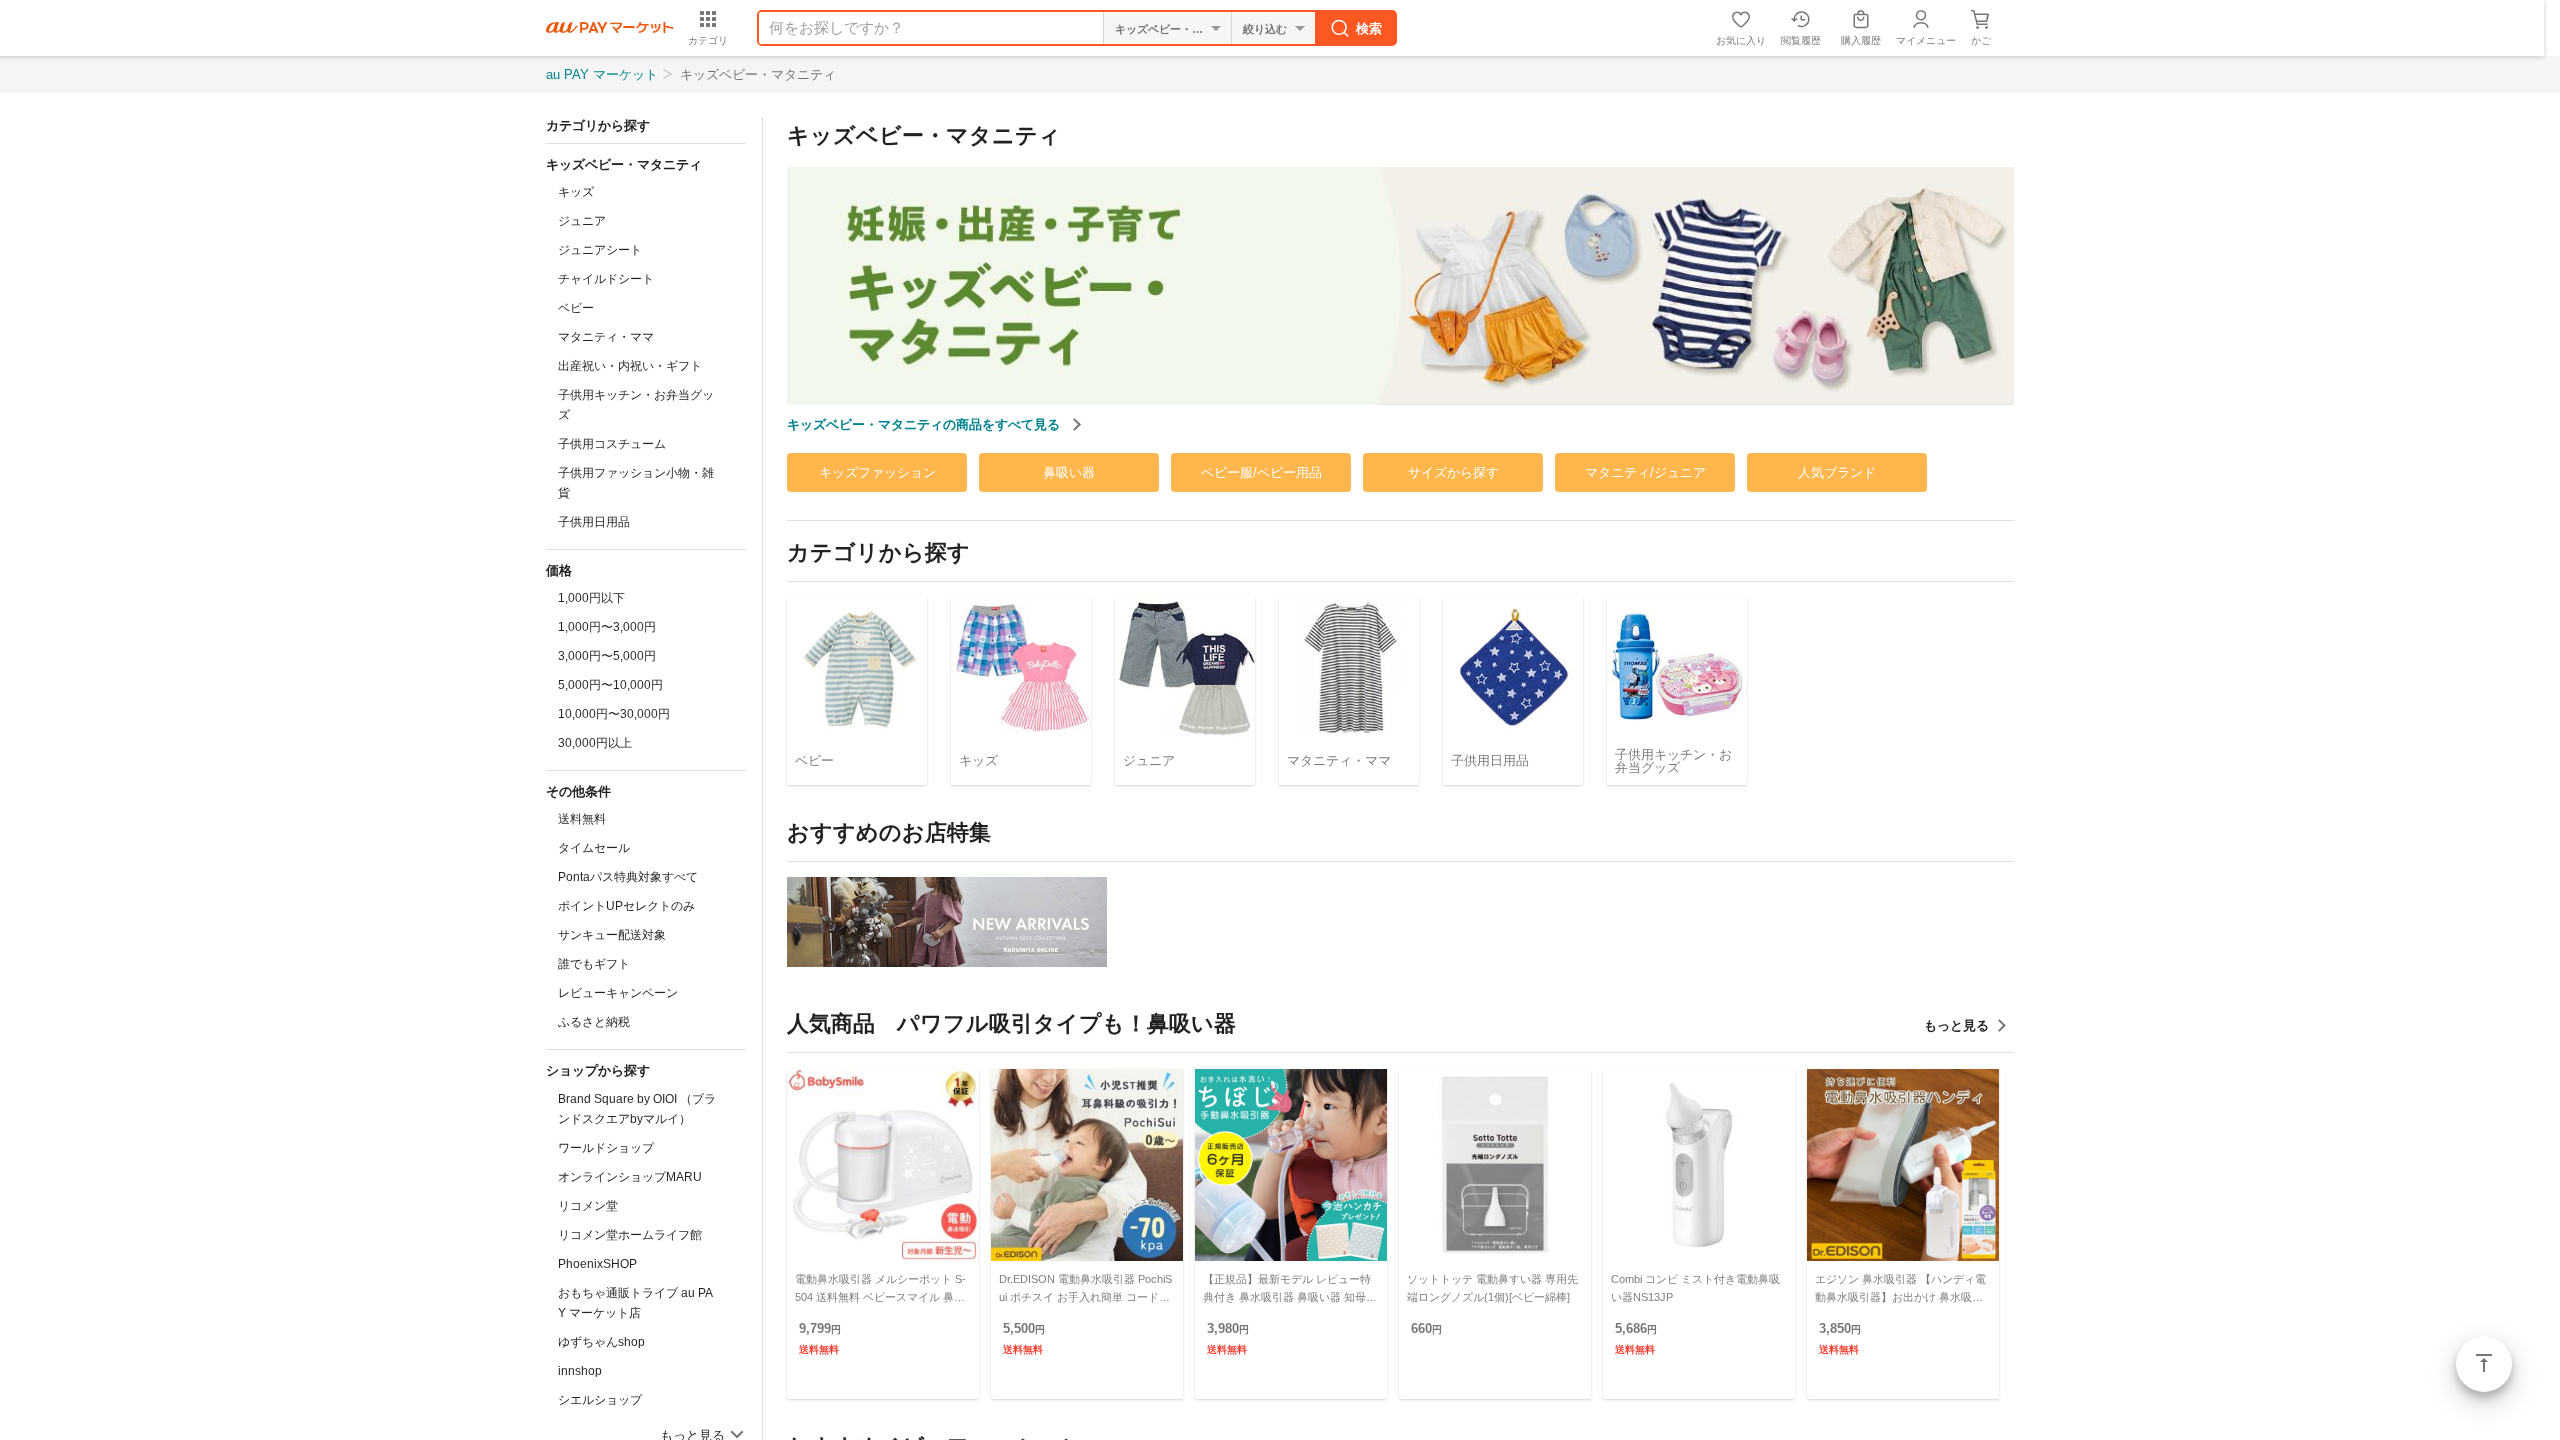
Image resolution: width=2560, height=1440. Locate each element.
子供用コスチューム (612, 444)
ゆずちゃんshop (601, 1342)
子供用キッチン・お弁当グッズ (636, 405)
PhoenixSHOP (597, 1264)
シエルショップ (600, 1400)
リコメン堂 (588, 1206)
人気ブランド (1837, 472)
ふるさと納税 (594, 1022)
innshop (580, 1371)
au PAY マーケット (602, 74)
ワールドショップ (606, 1148)
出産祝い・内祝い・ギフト (630, 366)
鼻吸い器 (1069, 472)
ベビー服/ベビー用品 (1261, 472)
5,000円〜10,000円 (610, 685)
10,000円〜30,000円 (614, 714)
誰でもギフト (594, 964)
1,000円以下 (591, 598)
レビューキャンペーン (618, 993)
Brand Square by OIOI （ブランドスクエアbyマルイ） (637, 1109)
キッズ (576, 192)
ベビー (576, 308)
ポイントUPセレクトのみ (626, 906)
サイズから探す (1453, 472)
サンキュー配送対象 (612, 935)
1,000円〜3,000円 (607, 627)
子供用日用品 (594, 522)
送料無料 (582, 819)
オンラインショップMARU (630, 1177)
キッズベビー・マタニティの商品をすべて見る (925, 424)
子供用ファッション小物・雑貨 (636, 483)
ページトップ (2484, 1364)
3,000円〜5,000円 (607, 656)
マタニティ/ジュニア (1645, 472)
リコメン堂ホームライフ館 (630, 1235)
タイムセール (594, 848)
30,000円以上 (595, 743)
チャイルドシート (606, 279)
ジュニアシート (600, 250)
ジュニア (582, 221)
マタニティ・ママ (606, 337)
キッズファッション (877, 472)
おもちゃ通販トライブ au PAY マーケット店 (635, 1303)
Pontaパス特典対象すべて (628, 877)
